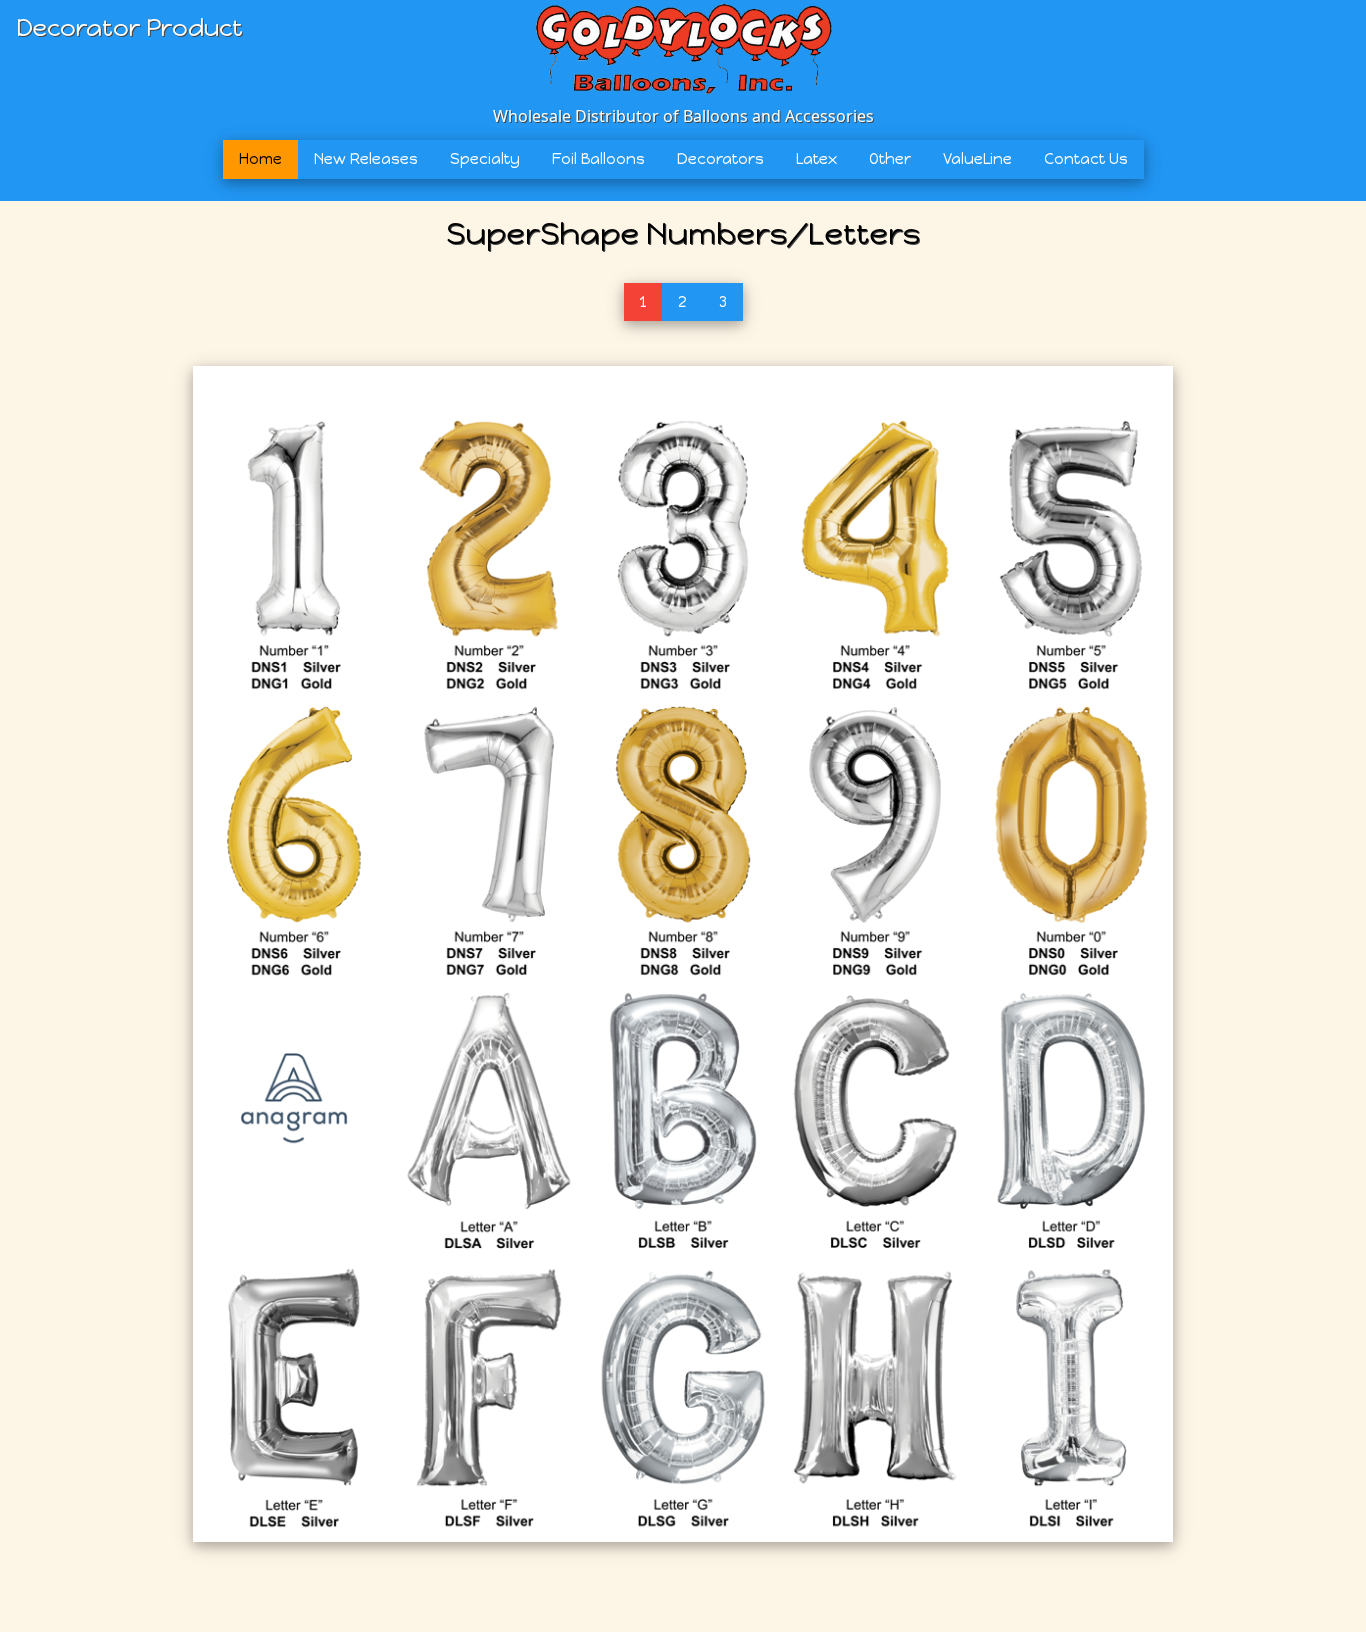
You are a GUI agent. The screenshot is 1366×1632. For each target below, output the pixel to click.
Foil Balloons (598, 159)
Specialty (485, 159)
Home (260, 159)
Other (890, 159)
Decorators (720, 159)
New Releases (366, 159)
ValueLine (977, 159)
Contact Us (1086, 159)
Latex (816, 159)
